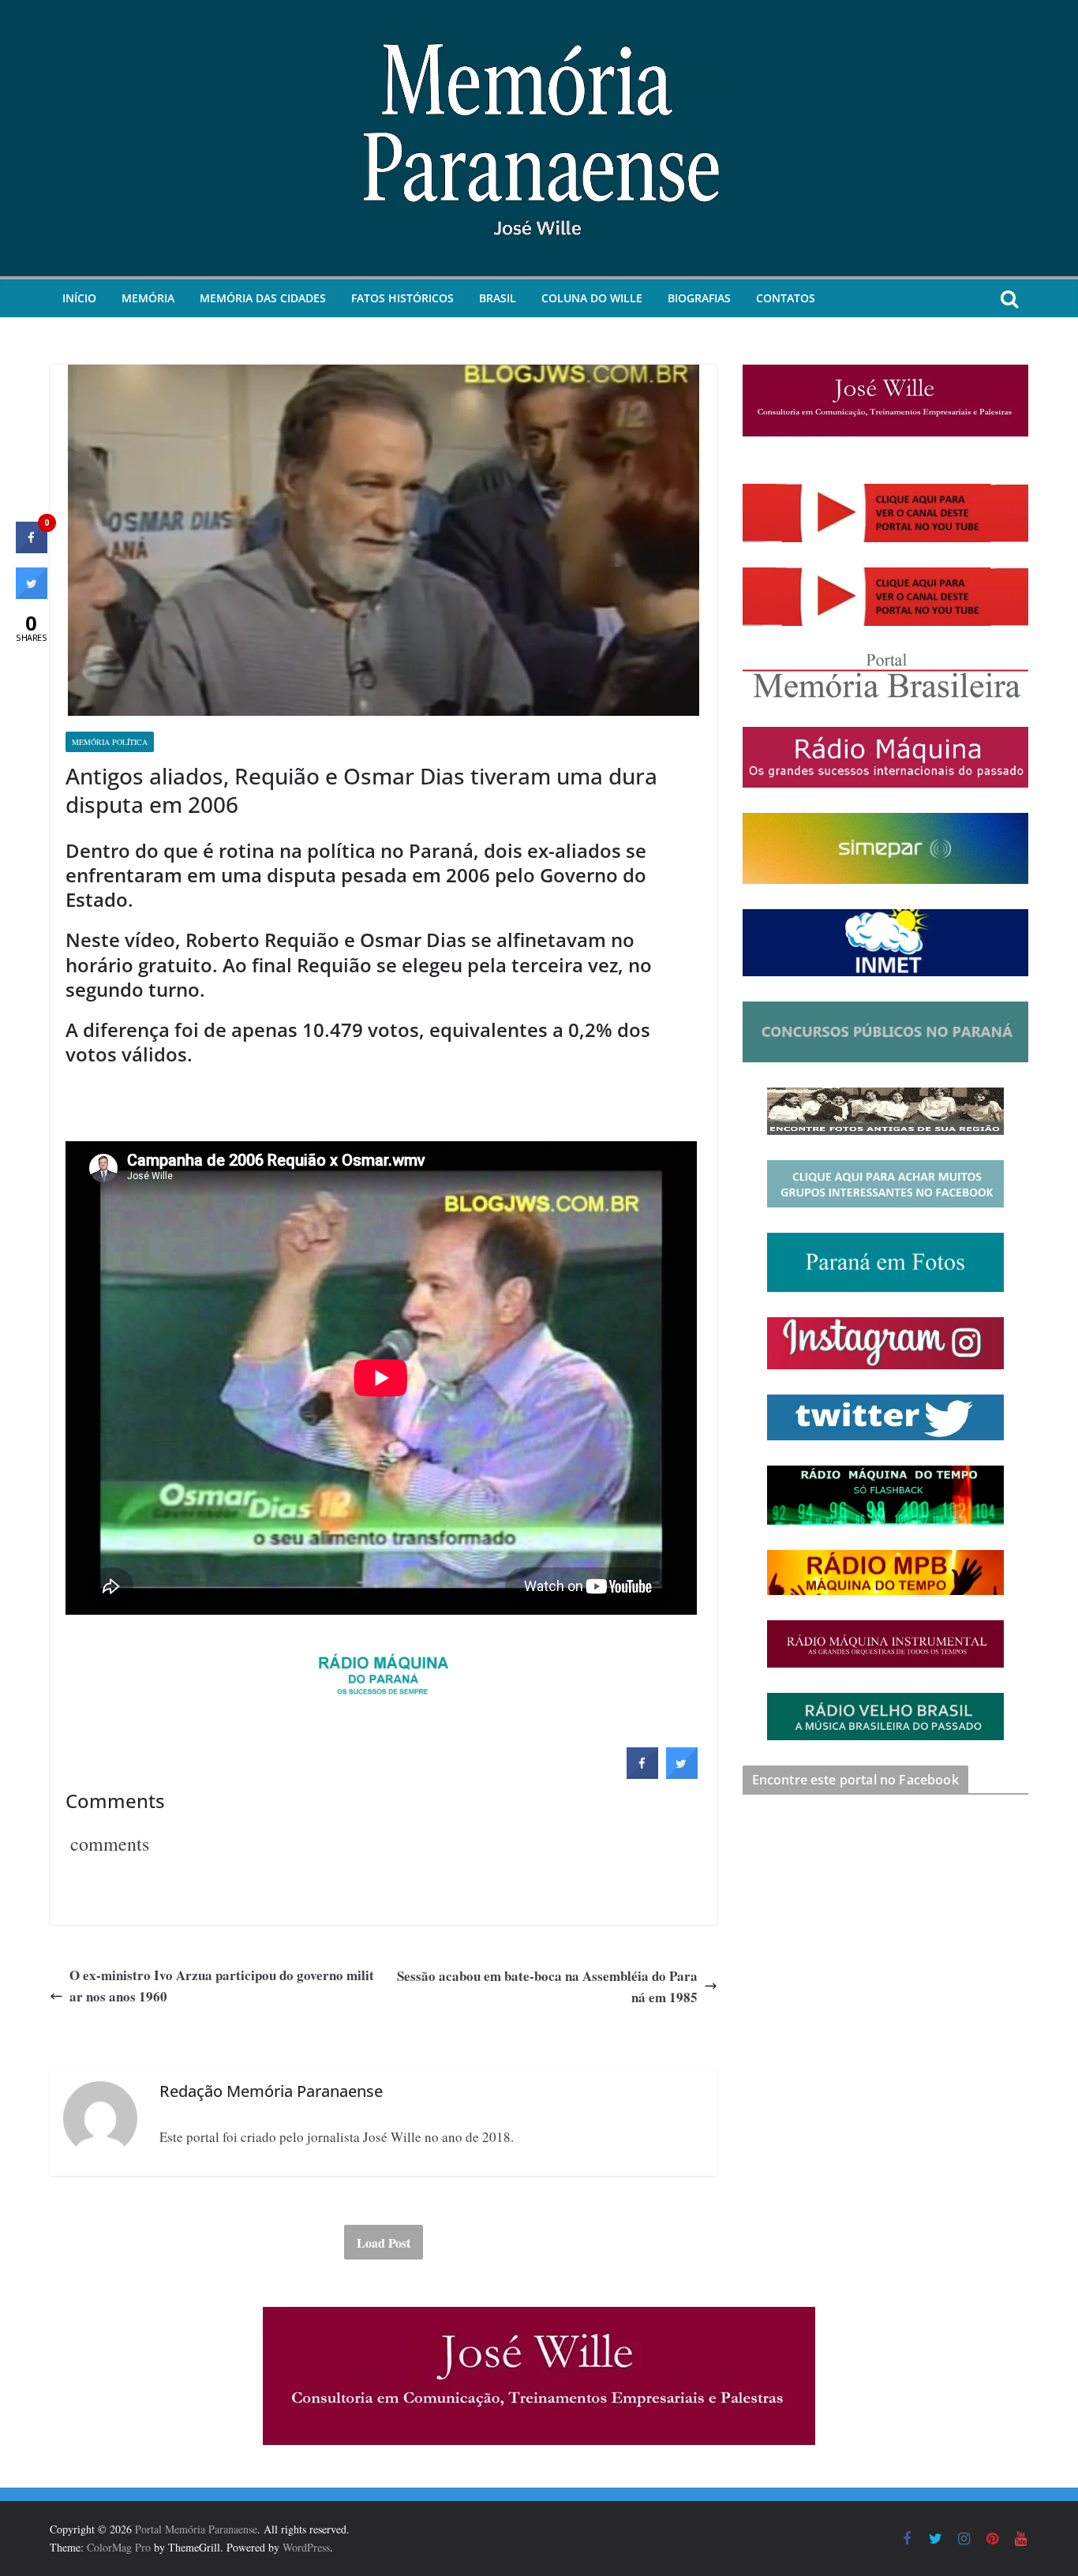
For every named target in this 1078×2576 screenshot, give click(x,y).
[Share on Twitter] (682, 1774)
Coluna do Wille (592, 298)
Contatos (786, 298)
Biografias (699, 298)
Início (79, 298)
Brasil (498, 298)
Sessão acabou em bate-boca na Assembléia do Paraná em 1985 (547, 1986)
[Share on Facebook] (642, 1774)
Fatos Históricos (402, 298)
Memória (148, 298)
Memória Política (110, 742)
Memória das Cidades (263, 298)
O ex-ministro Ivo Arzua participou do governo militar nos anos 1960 (222, 1986)
